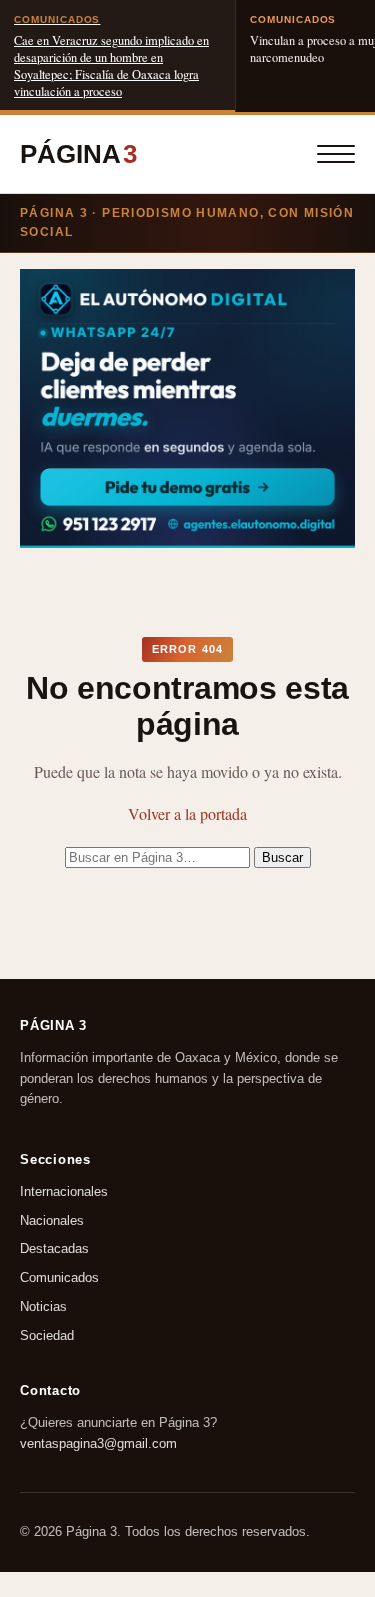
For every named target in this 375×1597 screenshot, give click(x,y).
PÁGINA (78, 154)
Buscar (282, 857)
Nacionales (52, 1219)
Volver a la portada (187, 813)
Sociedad (47, 1335)
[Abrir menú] (336, 154)
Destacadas (54, 1248)
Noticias (43, 1306)
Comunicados (59, 1277)
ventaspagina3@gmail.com (98, 1443)
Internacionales (64, 1191)
